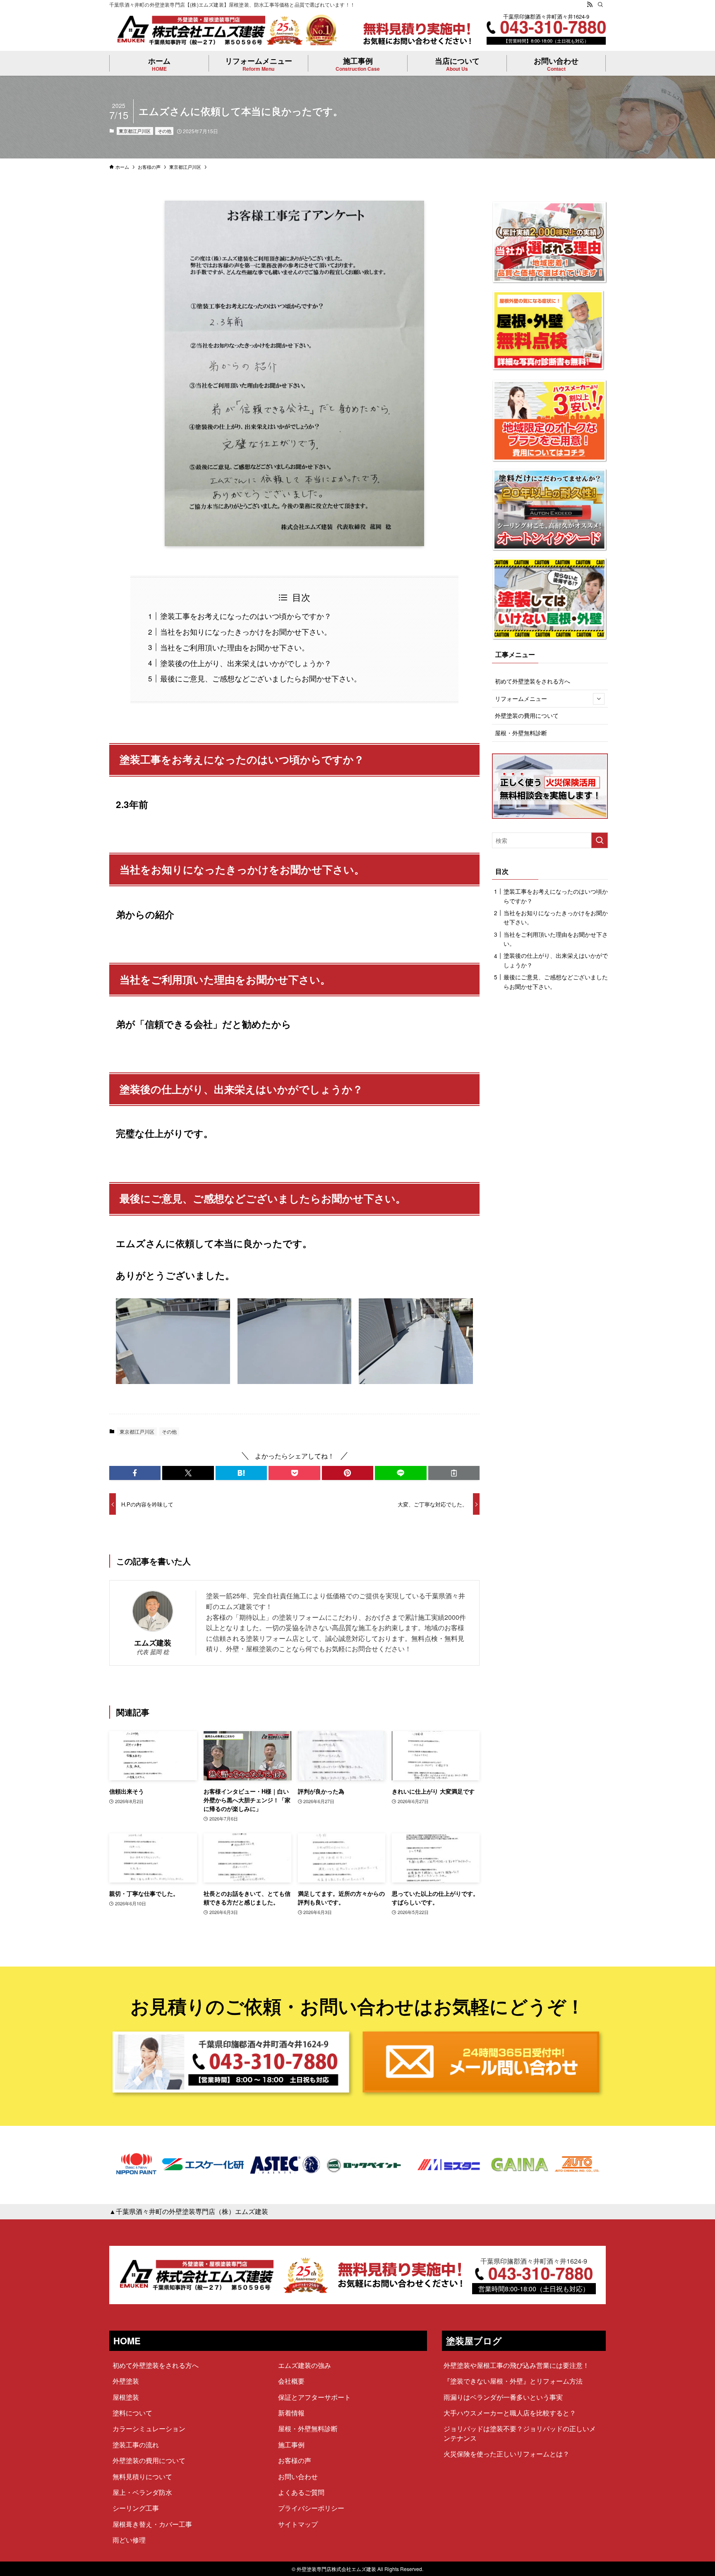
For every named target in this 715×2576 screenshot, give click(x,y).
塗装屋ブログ (474, 2341)
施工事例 (291, 2445)
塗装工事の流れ (136, 2445)
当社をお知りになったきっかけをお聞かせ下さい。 (246, 631)
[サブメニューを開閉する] (599, 699)
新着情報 (291, 2413)
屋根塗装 (126, 2397)
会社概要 (291, 2381)
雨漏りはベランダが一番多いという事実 (503, 2397)
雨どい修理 (129, 2540)
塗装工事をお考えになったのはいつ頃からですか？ (246, 616)
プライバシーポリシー (311, 2508)
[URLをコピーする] (454, 1473)
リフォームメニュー (521, 698)
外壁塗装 (126, 2381)
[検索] (600, 5)
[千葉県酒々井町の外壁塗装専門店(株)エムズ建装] (191, 30)
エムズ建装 (153, 1642)
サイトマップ (298, 2524)
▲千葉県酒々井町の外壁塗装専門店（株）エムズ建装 (189, 2211)
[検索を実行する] (600, 840)
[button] (135, 1473)
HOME (127, 2341)
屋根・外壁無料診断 (521, 733)
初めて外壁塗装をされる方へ (533, 681)
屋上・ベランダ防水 (142, 2492)
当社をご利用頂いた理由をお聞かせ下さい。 (235, 647)
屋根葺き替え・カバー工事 (152, 2524)
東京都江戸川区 (135, 131)
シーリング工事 (136, 2508)
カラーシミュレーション (149, 2428)
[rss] (590, 5)
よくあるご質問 (301, 2492)
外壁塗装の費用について (527, 715)
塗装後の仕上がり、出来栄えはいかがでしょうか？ (246, 663)
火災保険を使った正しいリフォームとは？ (506, 2454)
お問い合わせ (298, 2476)
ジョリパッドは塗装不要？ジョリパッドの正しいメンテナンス (520, 2433)
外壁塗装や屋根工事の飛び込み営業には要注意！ (516, 2365)
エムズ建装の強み (305, 2365)
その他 (164, 131)
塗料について (132, 2413)
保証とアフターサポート (314, 2397)
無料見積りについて (142, 2476)
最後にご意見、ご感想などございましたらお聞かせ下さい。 (261, 678)
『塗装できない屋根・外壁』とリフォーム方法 (513, 2381)
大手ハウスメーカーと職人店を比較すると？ (510, 2413)
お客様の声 (295, 2460)
